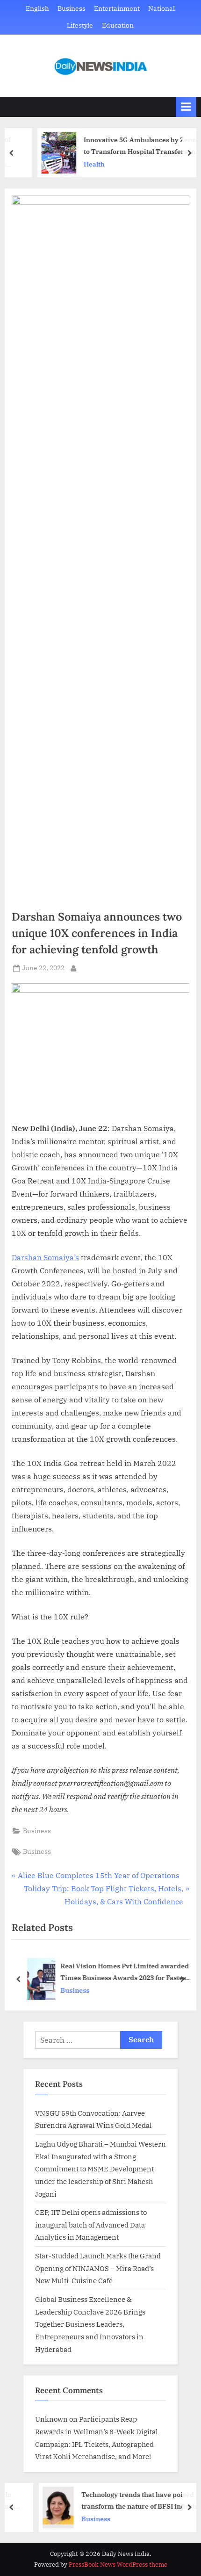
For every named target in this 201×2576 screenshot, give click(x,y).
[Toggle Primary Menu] (186, 107)
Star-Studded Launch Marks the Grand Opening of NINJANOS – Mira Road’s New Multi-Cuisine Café (98, 2268)
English (37, 8)
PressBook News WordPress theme (118, 2565)
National (162, 8)
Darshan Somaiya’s (45, 1257)
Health (75, 164)
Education (118, 25)
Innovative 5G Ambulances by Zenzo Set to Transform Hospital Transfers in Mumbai (128, 146)
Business (72, 8)
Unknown (51, 2419)
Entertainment (117, 8)
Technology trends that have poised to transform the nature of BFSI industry (122, 2500)
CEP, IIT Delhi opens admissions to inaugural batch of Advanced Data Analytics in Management (91, 2224)
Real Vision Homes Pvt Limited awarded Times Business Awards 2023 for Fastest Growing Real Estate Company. (125, 1972)
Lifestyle (80, 25)
